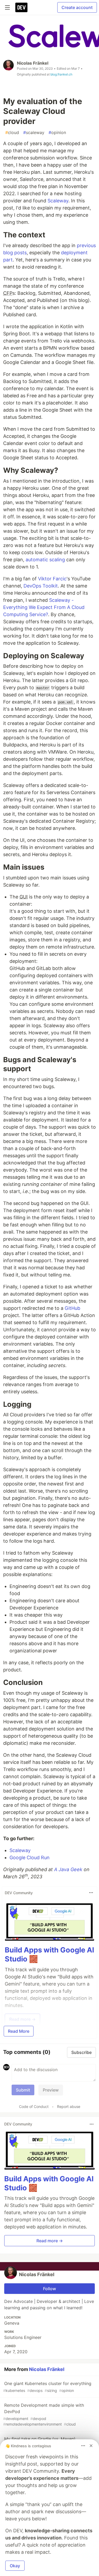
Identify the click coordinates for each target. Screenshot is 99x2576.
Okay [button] (15, 2566)
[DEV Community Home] (21, 7)
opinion (57, 132)
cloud (12, 132)
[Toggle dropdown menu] (91, 1893)
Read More (19, 2031)
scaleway (34, 132)
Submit (23, 2090)
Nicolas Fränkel (33, 63)
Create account (77, 7)
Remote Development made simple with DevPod (44, 2414)
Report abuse (69, 2106)
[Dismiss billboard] (91, 2446)
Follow (49, 2289)
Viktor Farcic (52, 579)
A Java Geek (68, 1869)
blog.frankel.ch (61, 74)
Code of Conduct (34, 2106)
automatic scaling (45, 560)
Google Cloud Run (30, 1858)
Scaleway (58, 201)
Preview (51, 2090)
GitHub (72, 1308)
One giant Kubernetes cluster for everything (47, 2387)
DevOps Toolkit (41, 586)
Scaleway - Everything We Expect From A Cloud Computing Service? (44, 607)
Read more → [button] (50, 2241)
